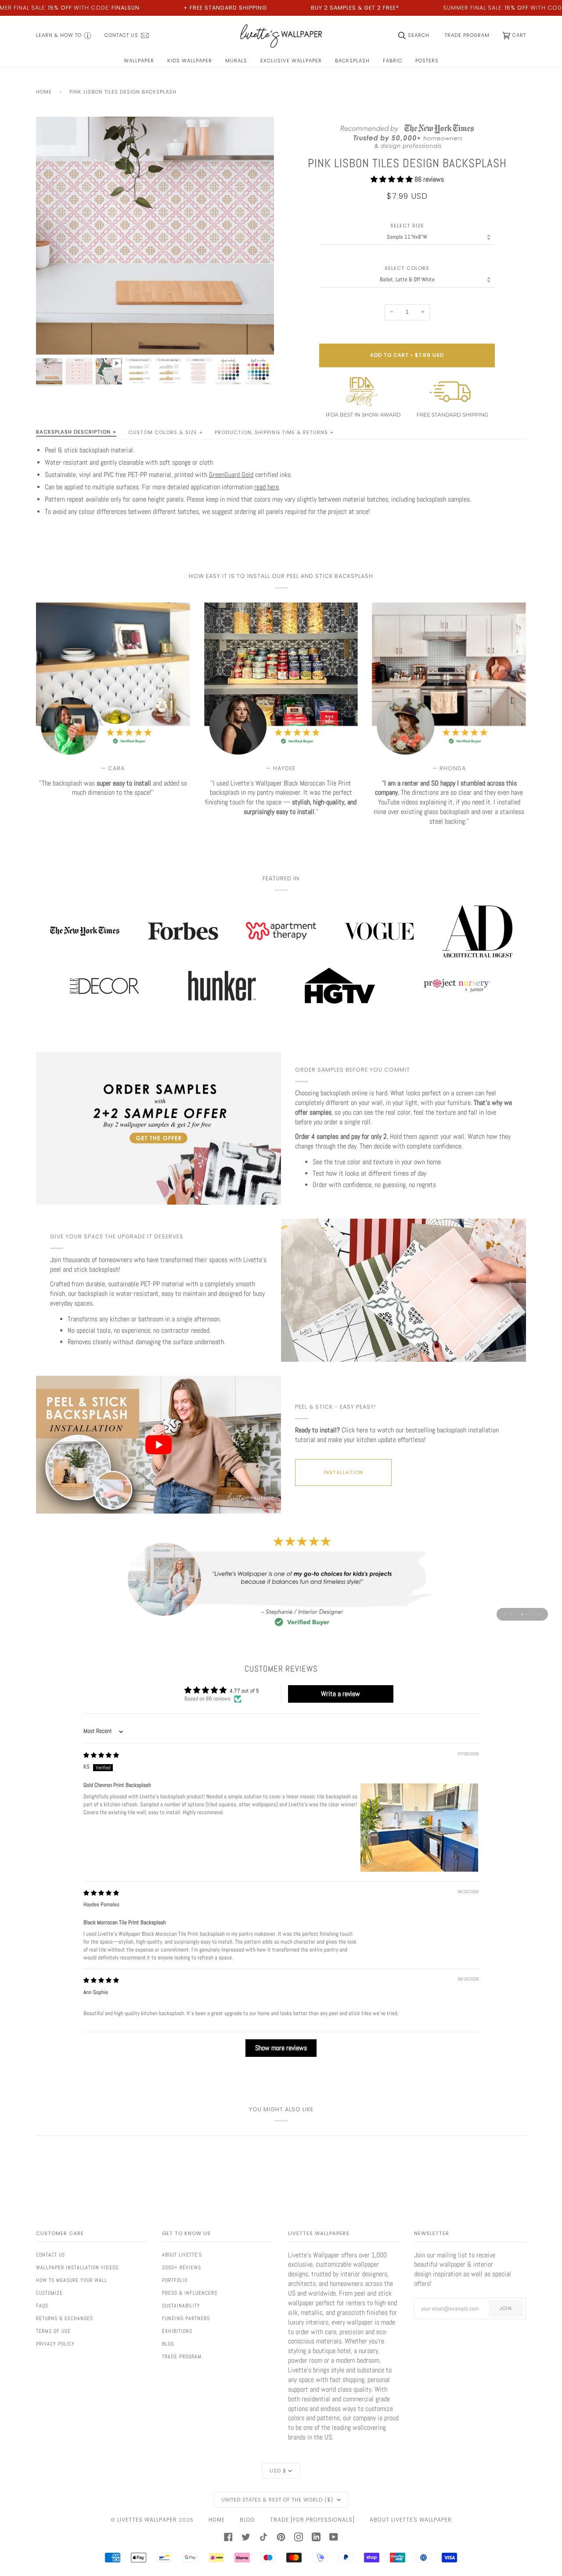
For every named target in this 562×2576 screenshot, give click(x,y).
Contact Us (50, 2255)
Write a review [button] (340, 1694)
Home (44, 92)
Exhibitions (177, 2331)
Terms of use (53, 2331)
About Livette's (182, 2255)
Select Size (407, 226)
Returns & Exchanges (65, 2318)
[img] (101, 1755)
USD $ (278, 2471)
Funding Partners (186, 2318)
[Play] (155, 265)
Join (506, 2308)
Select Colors (407, 268)
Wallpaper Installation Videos (77, 2267)
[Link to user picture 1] (419, 1828)
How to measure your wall (72, 2280)
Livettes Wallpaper (147, 2520)
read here (267, 487)
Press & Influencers (190, 2293)
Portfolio (175, 2280)
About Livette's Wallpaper (411, 2520)
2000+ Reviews (182, 2267)
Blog (168, 2344)
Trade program (182, 2357)
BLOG (247, 2520)
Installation (343, 1472)
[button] (393, 179)
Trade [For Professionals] (312, 2520)
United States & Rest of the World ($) (278, 2500)
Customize (49, 2293)
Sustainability (181, 2306)
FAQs (42, 2306)
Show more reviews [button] (281, 2048)
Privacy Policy (55, 2344)
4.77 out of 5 (244, 1691)
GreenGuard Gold (231, 475)
